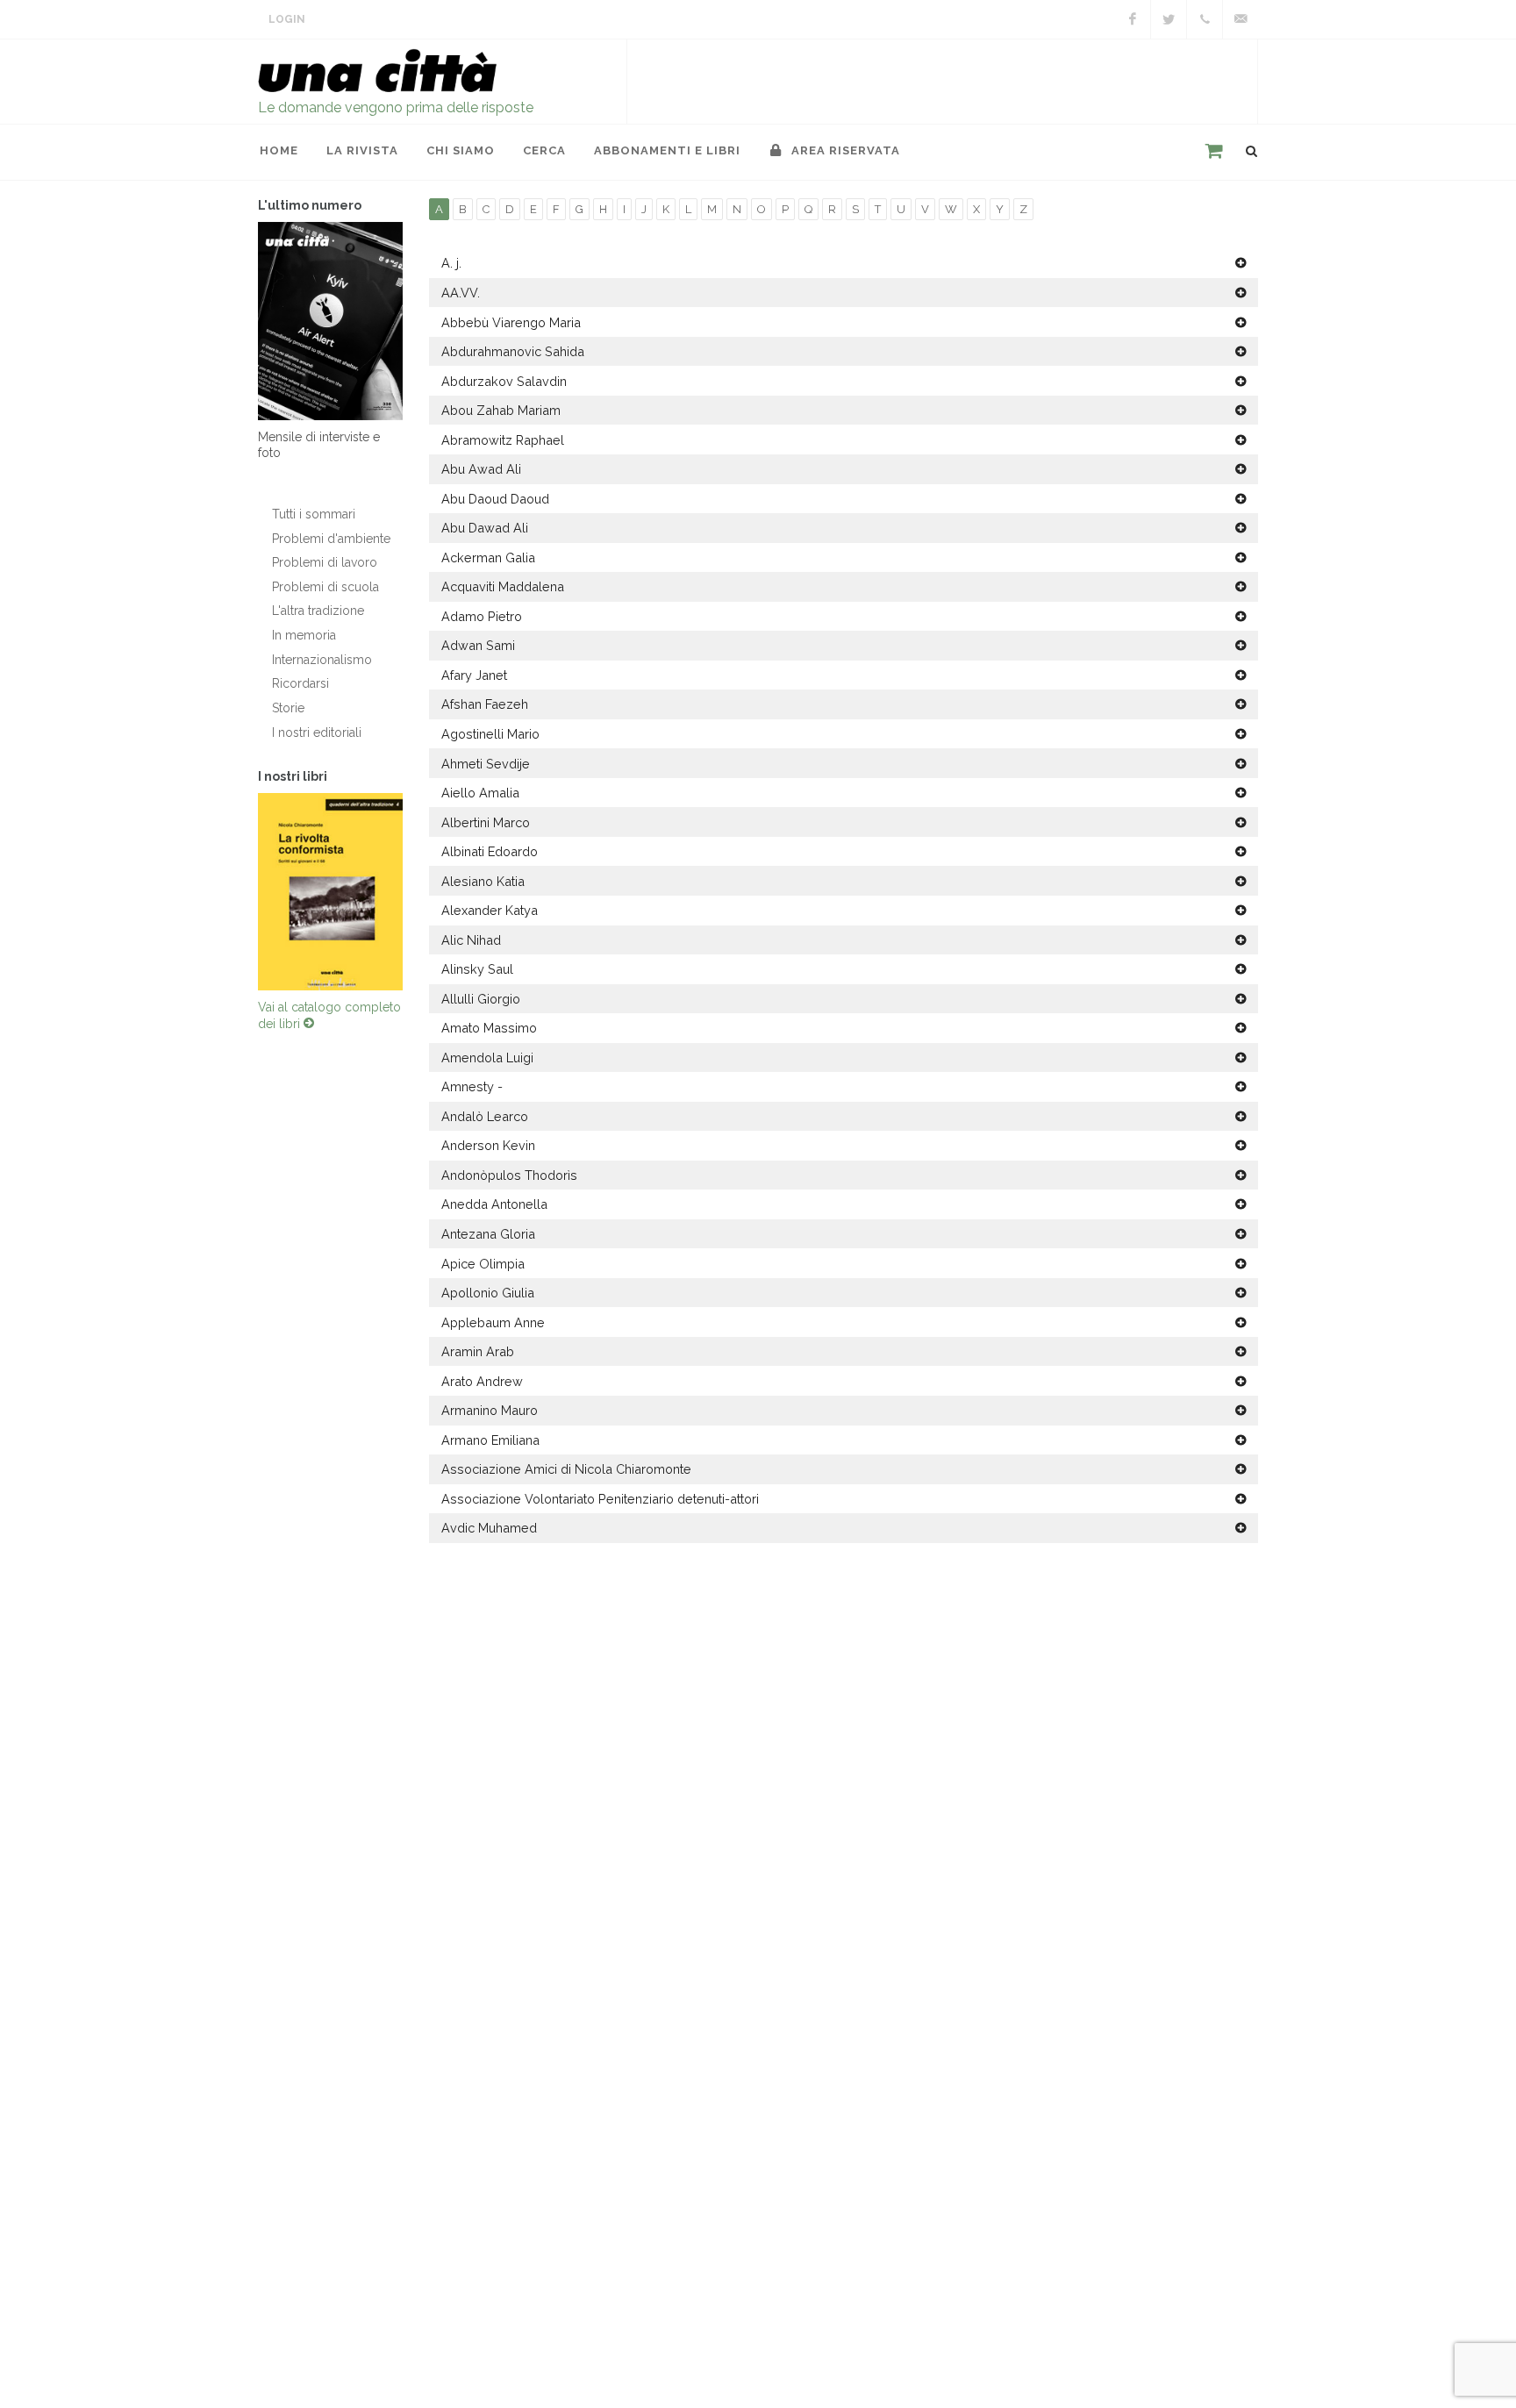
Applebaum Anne (493, 1322)
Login (287, 19)
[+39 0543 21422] (1205, 19)
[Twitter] (1169, 19)
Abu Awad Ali (481, 469)
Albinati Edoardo (490, 851)
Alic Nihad (471, 940)
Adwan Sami (478, 645)
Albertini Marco (486, 822)
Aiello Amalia (480, 793)
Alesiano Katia (483, 881)
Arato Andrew (482, 1381)
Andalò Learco (485, 1116)
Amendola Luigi (487, 1058)
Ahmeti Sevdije (486, 764)
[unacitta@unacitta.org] (1241, 19)
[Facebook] (1133, 19)
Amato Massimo (489, 1028)
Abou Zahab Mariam (501, 410)
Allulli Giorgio (481, 999)
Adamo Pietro (482, 616)
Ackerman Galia (488, 557)
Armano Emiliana (490, 1440)
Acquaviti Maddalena (503, 586)
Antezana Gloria (488, 1234)
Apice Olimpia (483, 1264)
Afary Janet (474, 675)
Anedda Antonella (494, 1204)
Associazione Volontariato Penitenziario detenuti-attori (600, 1499)
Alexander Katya (490, 910)
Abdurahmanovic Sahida (513, 351)
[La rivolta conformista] (330, 892)
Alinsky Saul (477, 969)
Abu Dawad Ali (485, 528)
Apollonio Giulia (488, 1293)
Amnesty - (472, 1086)
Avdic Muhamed (489, 1528)
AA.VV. (461, 293)
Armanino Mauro (490, 1410)
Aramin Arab (478, 1351)
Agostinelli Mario (490, 734)
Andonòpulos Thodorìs (509, 1175)
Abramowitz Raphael (503, 440)
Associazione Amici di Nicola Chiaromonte (566, 1469)
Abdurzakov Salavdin (504, 381)
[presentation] (242, 891)
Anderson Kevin (488, 1145)
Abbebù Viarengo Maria (511, 322)
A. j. (451, 263)
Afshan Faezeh (485, 704)
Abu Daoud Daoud (495, 499)
